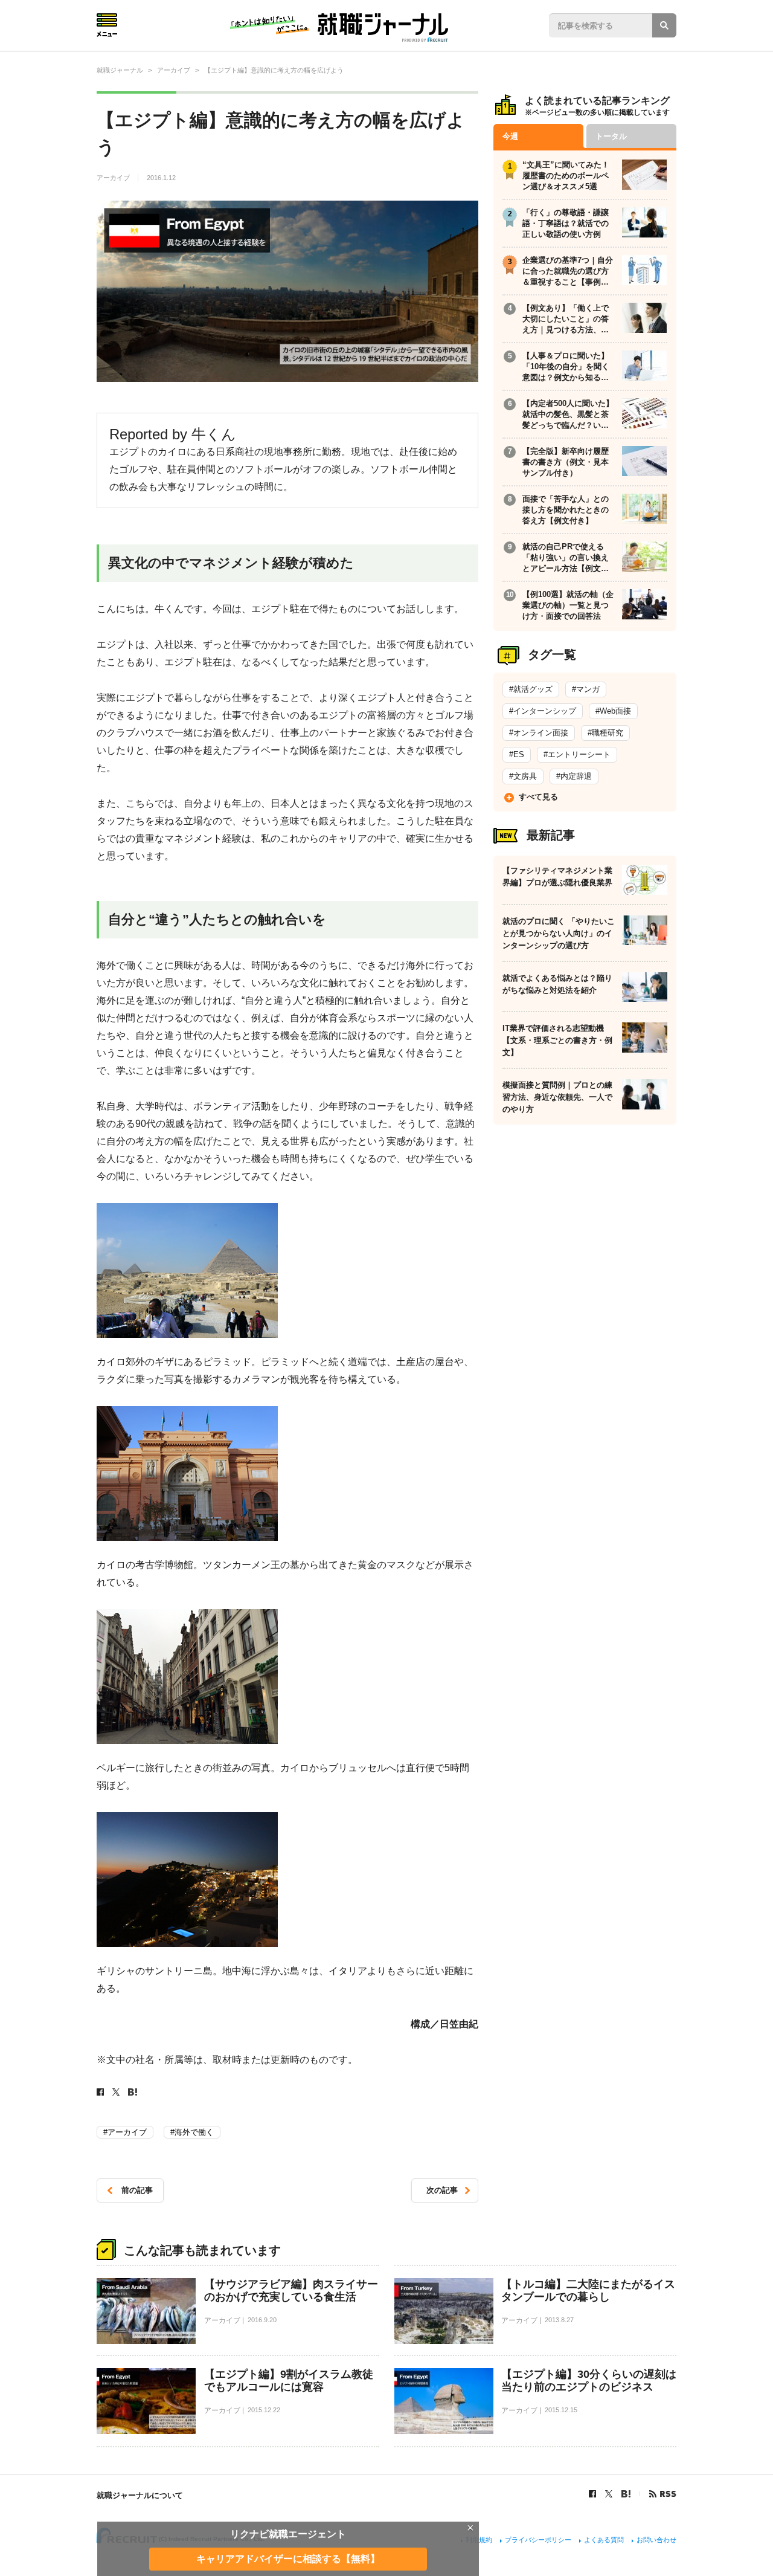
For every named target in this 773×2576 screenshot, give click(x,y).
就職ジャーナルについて (140, 2495)
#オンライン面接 (539, 733)
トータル (611, 136)
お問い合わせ (656, 2540)
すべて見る (538, 797)
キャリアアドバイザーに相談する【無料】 (288, 2558)
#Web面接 (613, 711)
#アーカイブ (125, 2132)
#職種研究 (605, 733)
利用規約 (479, 2540)
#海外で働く (192, 2132)
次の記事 (442, 2190)
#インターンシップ (543, 711)
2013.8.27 (559, 2320)
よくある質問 (604, 2540)
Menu (107, 25)
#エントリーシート (577, 754)
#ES (517, 754)
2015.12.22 (264, 2410)
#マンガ (586, 689)
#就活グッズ (531, 689)
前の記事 (137, 2190)
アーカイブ (114, 178)
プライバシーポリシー (538, 2540)
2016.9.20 (262, 2320)
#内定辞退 (574, 776)
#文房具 (523, 776)
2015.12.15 (561, 2410)
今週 (510, 136)
